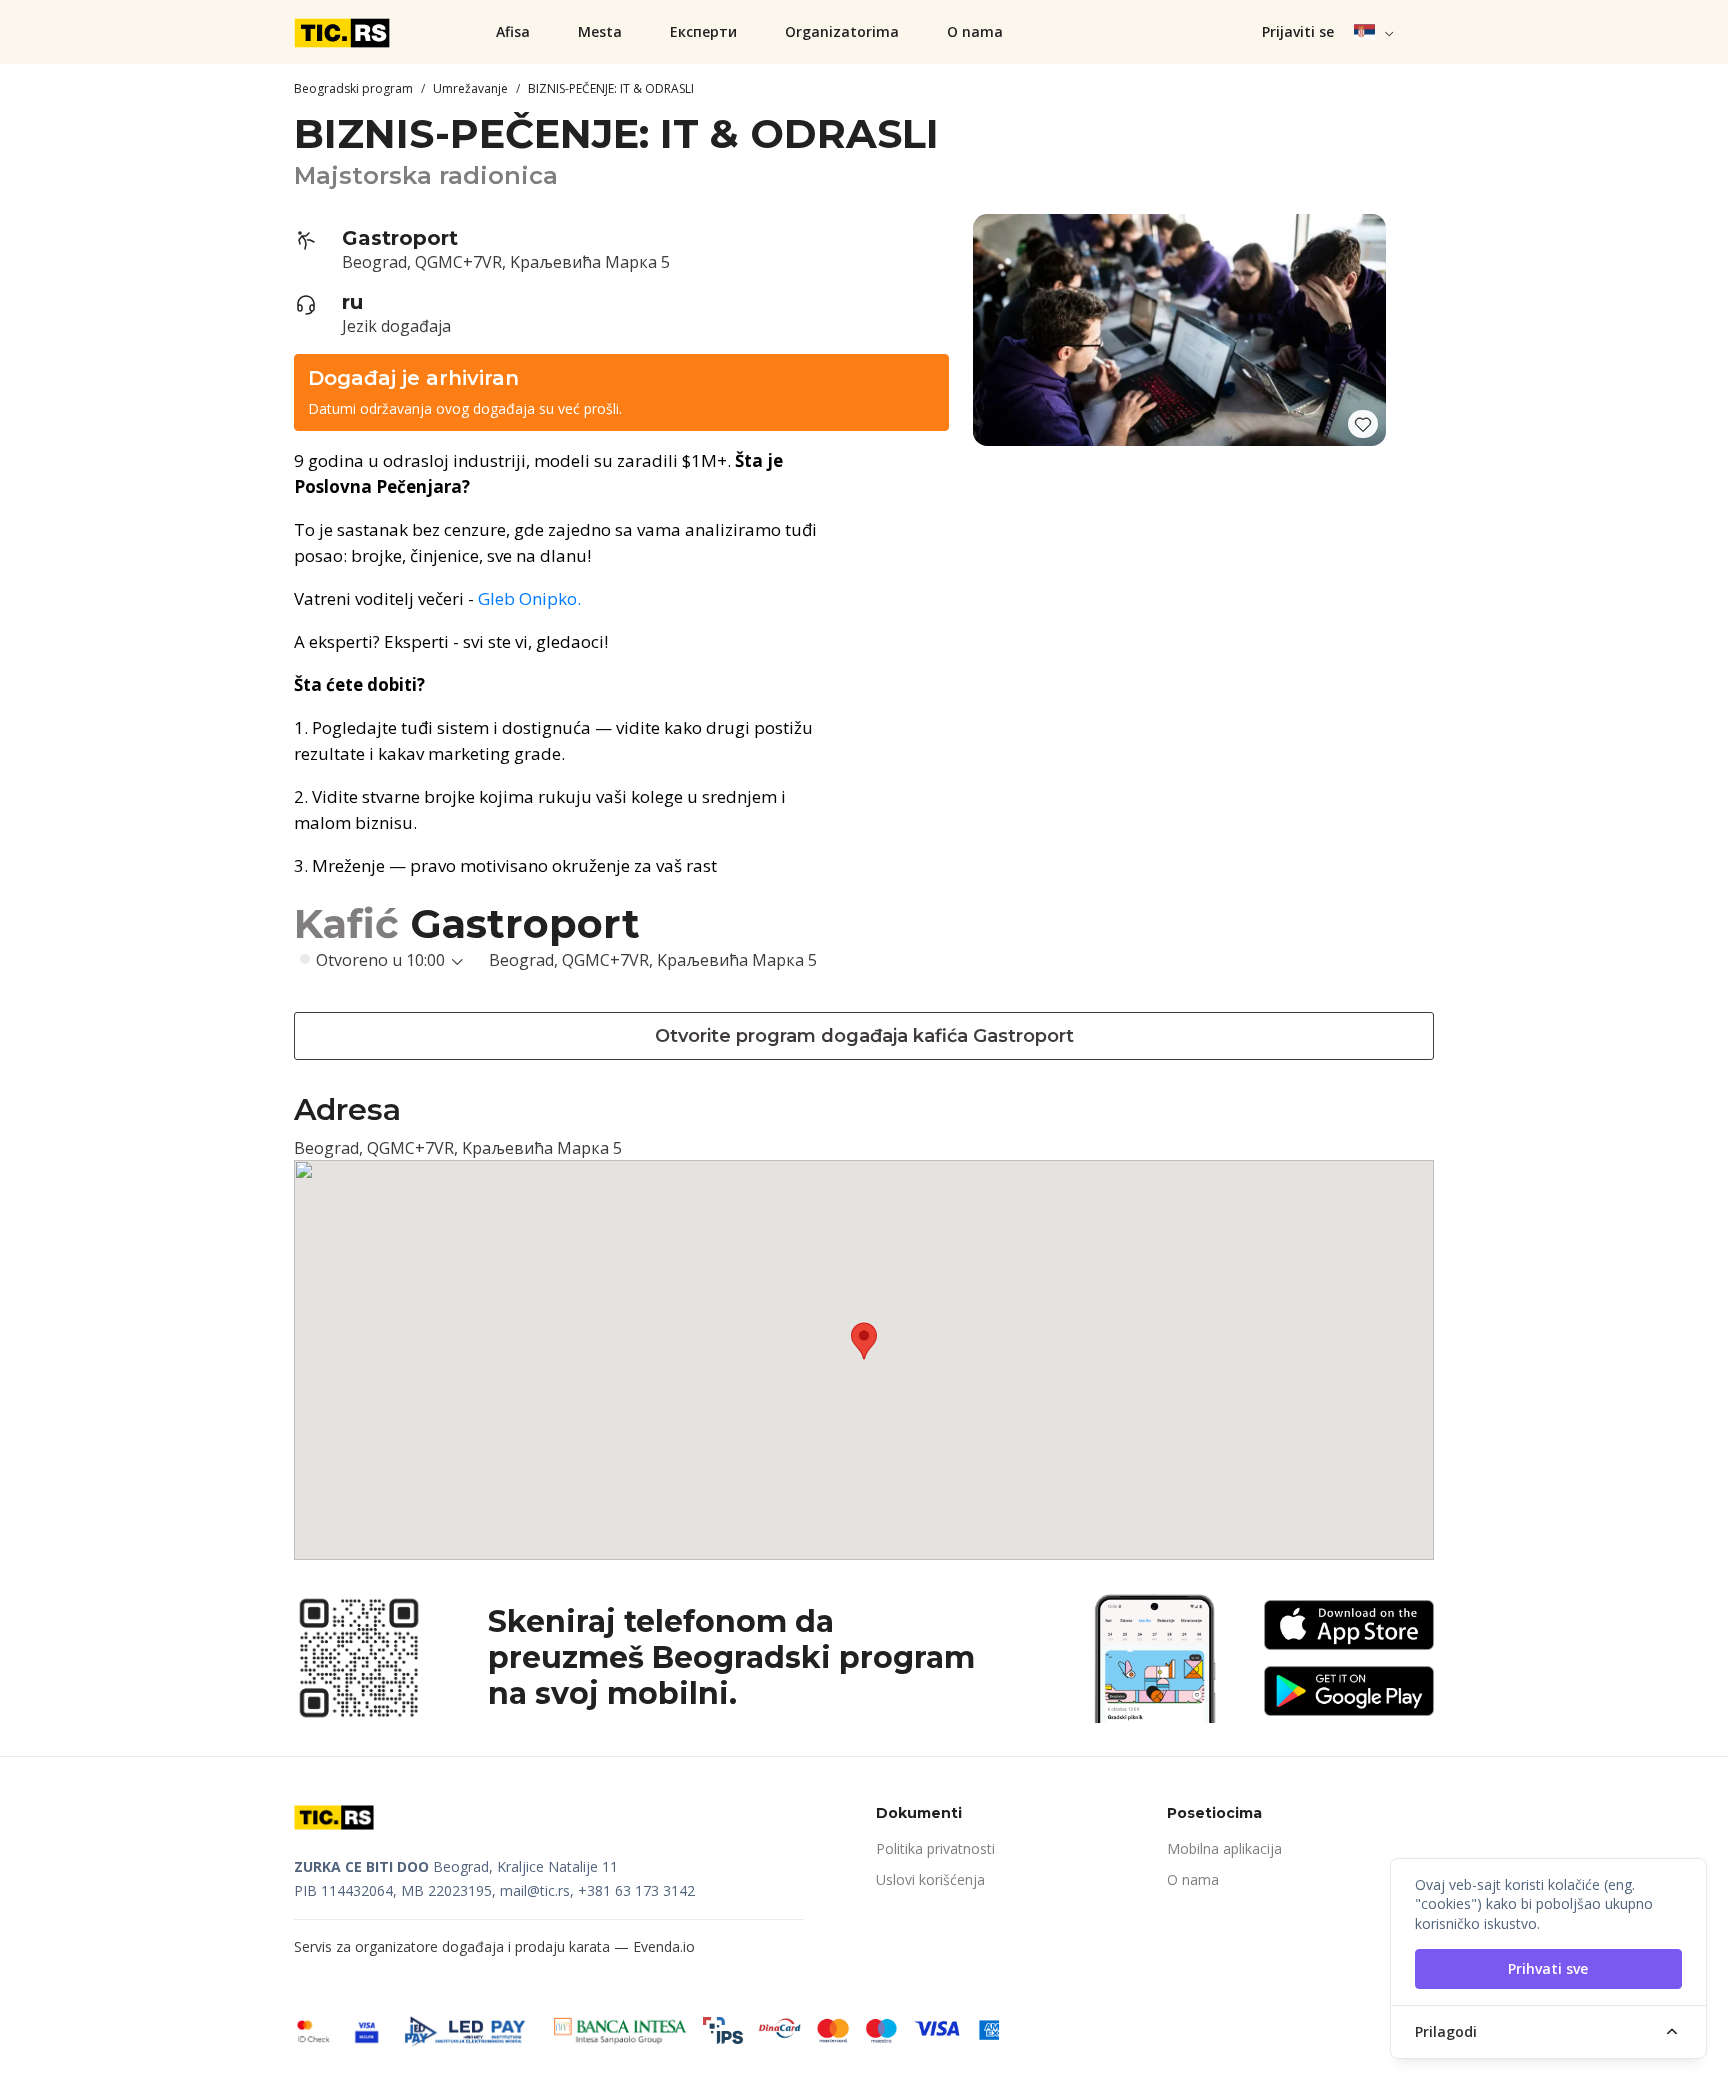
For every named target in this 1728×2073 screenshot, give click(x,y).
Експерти (703, 31)
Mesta (600, 31)
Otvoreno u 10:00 (380, 960)
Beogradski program (353, 88)
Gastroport (400, 238)
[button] (1374, 32)
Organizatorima (842, 31)
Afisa (513, 31)
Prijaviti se (1298, 31)
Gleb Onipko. (529, 598)
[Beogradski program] (344, 32)
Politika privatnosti (935, 1848)
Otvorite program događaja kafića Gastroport (864, 1036)
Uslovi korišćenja (930, 1879)
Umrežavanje (470, 88)
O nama (975, 31)
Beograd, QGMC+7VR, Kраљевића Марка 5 (506, 262)
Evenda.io (664, 1946)
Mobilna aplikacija (1224, 1848)
